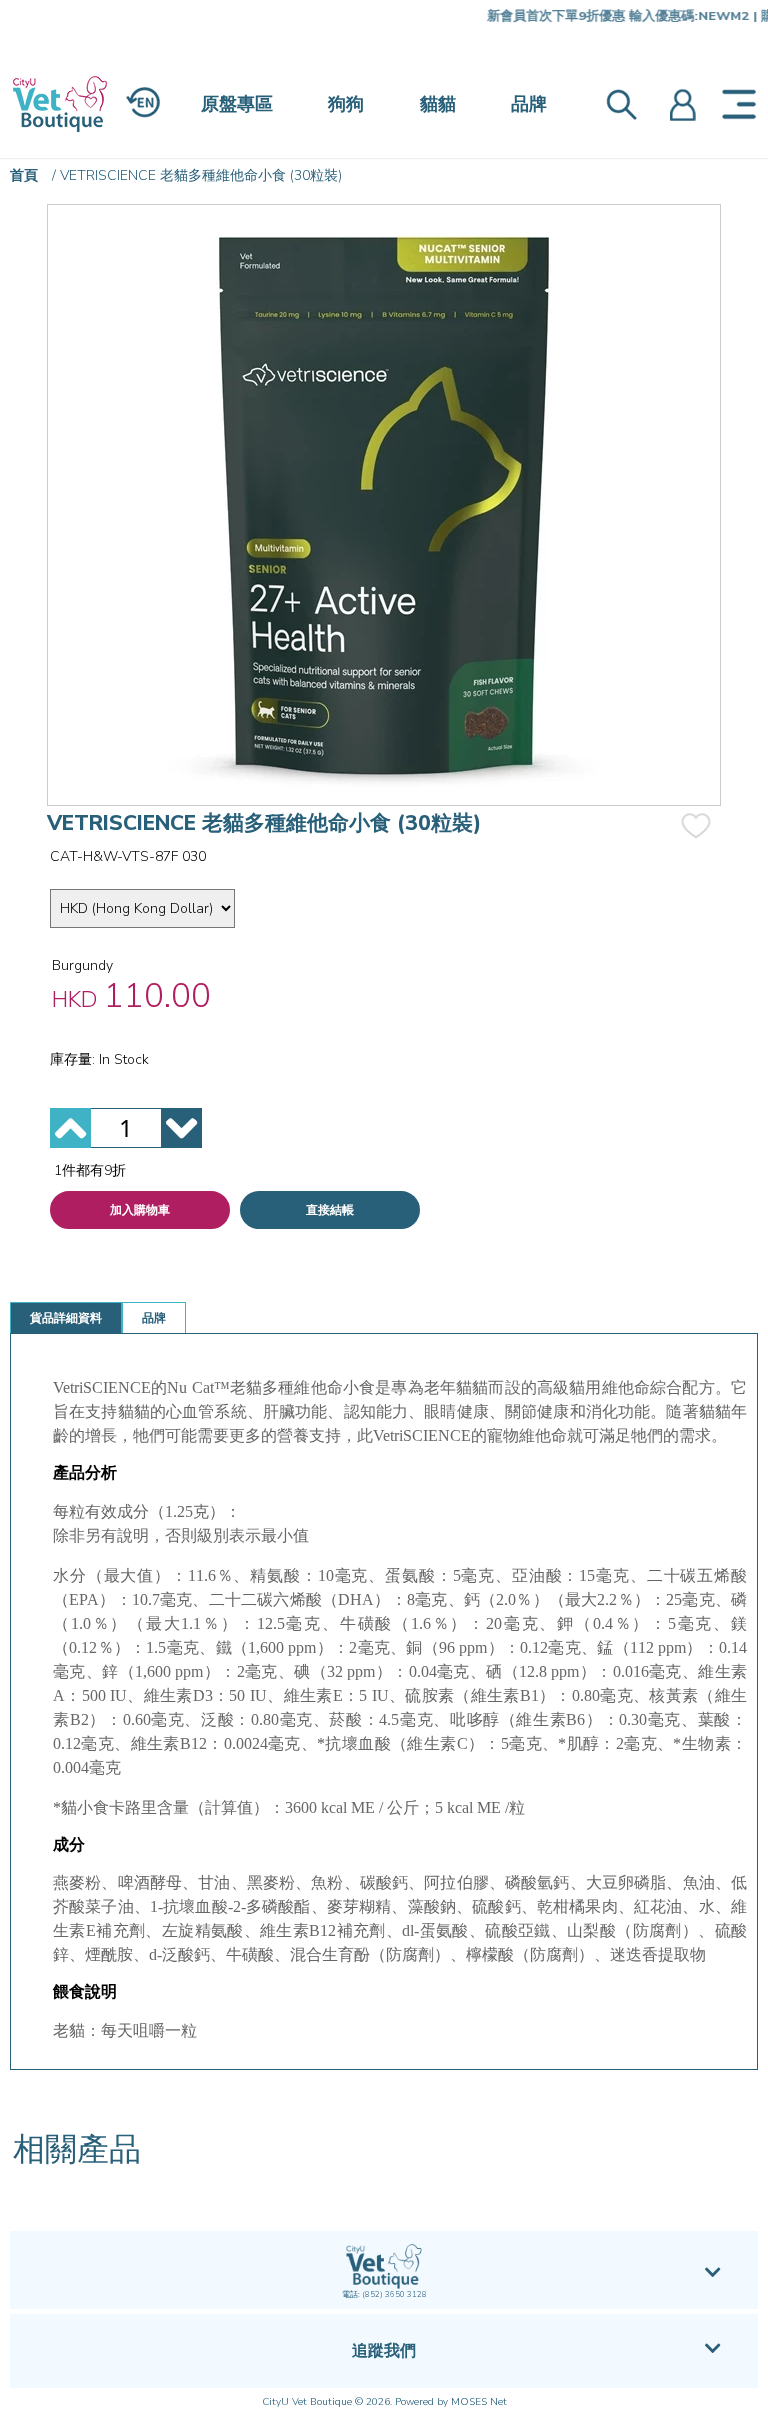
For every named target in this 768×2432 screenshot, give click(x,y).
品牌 (529, 104)
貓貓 (438, 104)
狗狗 (346, 104)
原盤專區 (237, 104)
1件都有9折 (90, 1170)
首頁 (24, 175)
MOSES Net (479, 2402)
